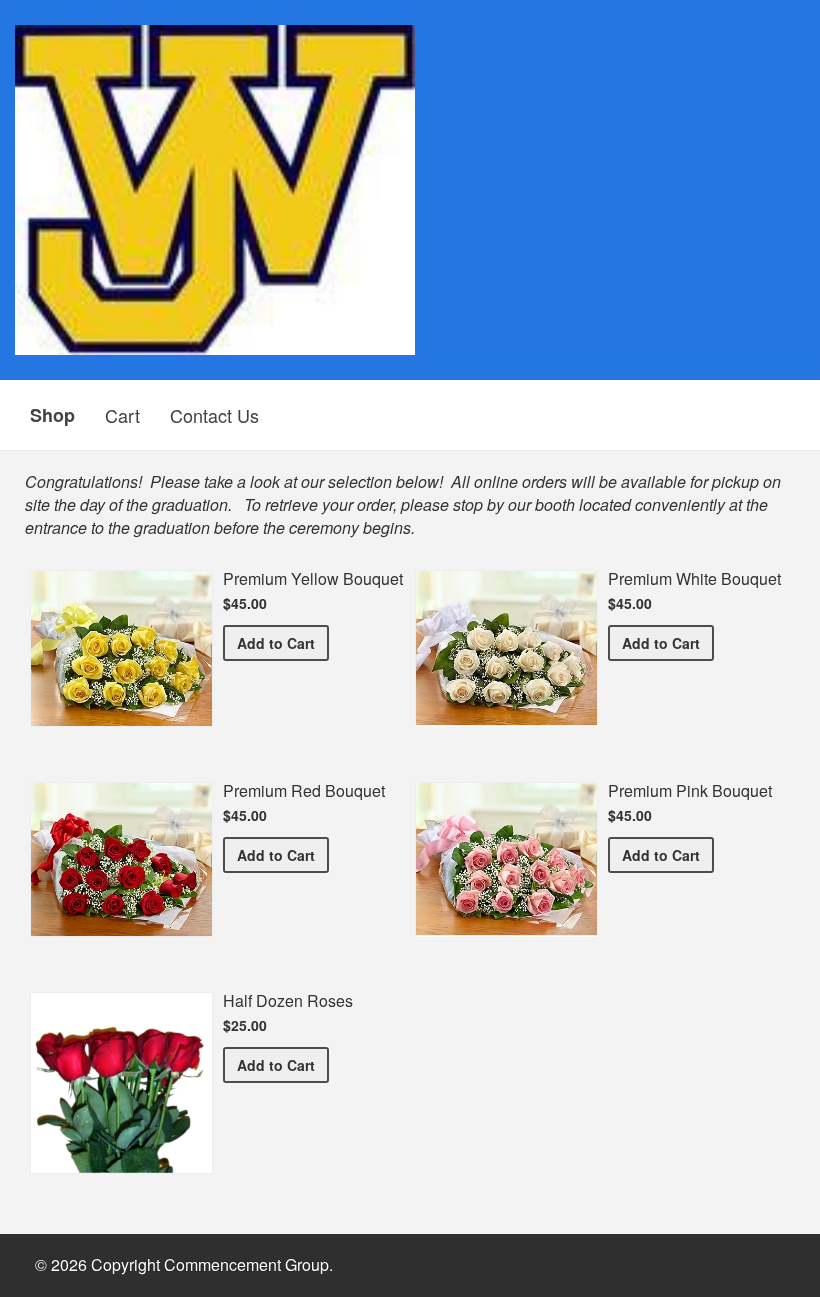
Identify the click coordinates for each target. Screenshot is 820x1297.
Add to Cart (283, 642)
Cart (122, 415)
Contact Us (214, 415)
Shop (52, 415)
